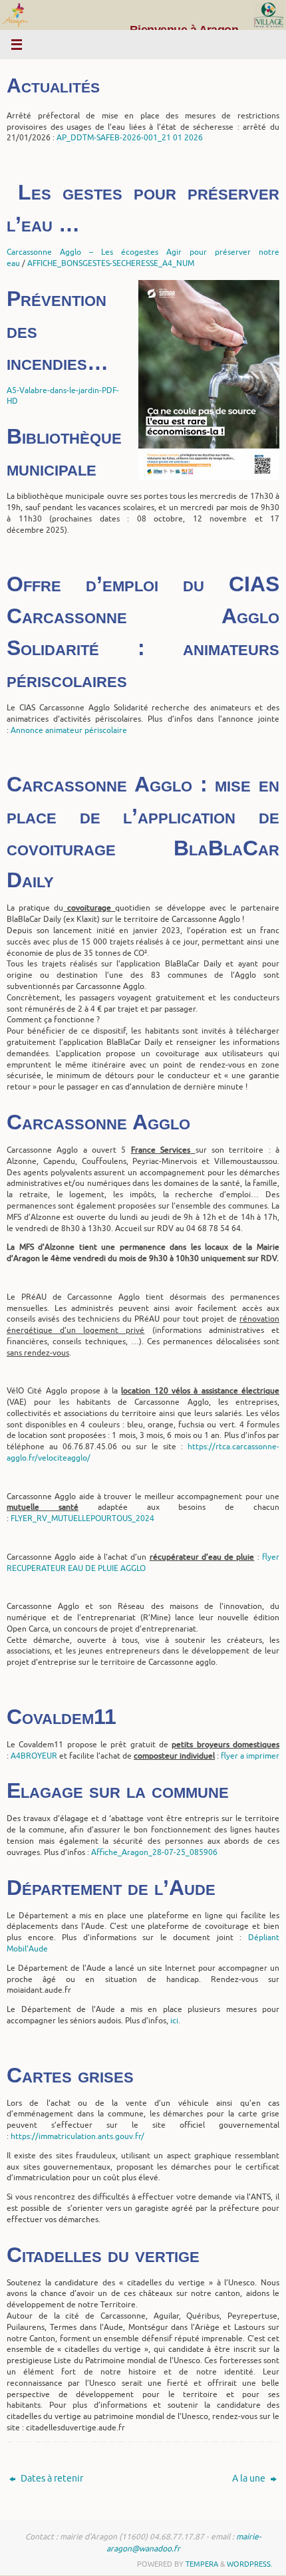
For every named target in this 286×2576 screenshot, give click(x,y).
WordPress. (250, 2564)
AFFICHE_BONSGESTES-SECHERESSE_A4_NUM (111, 263)
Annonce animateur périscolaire (69, 730)
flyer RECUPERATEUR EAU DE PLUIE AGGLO (143, 1563)
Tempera (202, 2564)
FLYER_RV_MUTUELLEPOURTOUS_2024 (82, 1518)
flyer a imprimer (250, 1756)
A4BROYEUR (34, 1756)
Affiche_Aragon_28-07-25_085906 (154, 1852)
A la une (250, 2479)
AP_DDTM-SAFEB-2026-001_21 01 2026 (130, 138)
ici (174, 2021)
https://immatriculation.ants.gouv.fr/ (77, 2136)
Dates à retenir (51, 2479)
